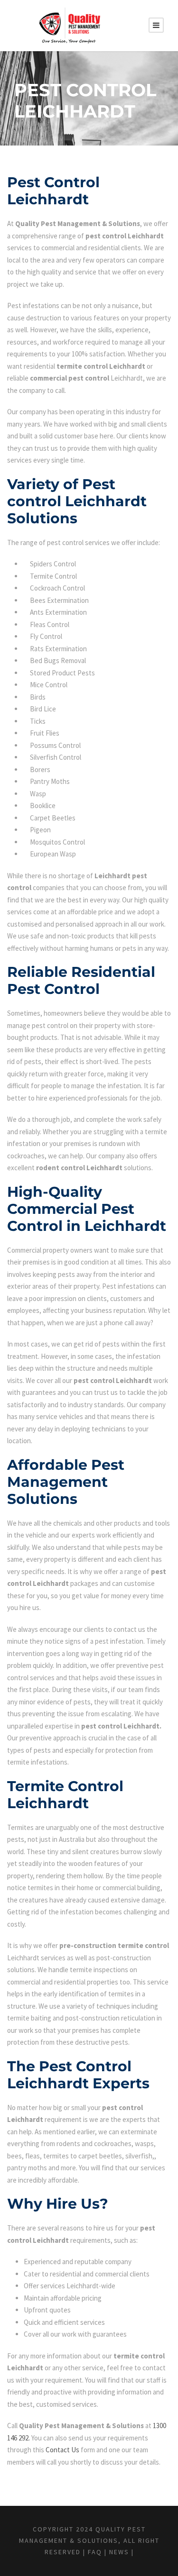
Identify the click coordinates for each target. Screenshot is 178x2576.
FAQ (95, 2552)
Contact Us (62, 2450)
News (119, 2552)
